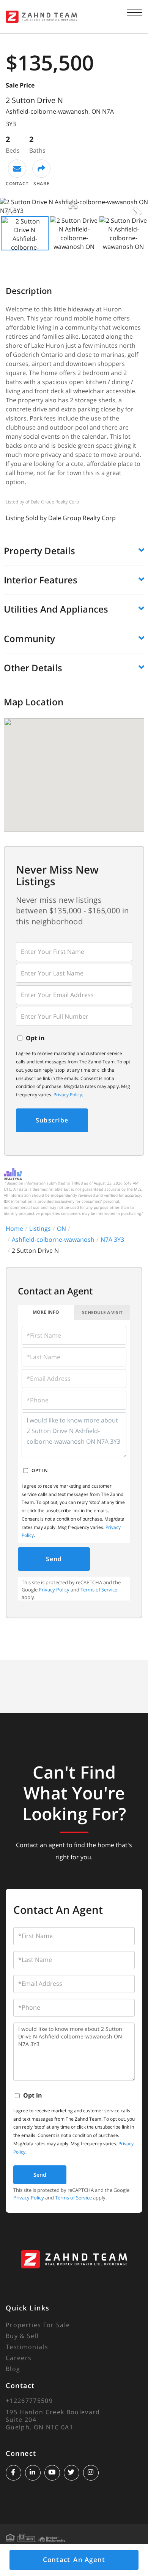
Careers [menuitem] (19, 2358)
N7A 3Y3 (112, 1240)
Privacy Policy (68, 1095)
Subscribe (52, 1120)
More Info (46, 1312)
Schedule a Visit (102, 1312)
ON (61, 1229)
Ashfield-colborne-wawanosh (53, 1240)
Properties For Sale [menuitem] (38, 2325)
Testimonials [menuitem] (27, 2347)
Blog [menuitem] (13, 2369)
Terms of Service (99, 1590)
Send (54, 1559)
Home (14, 1229)
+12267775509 (29, 2401)
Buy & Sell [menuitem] (22, 2336)
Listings (40, 1229)
